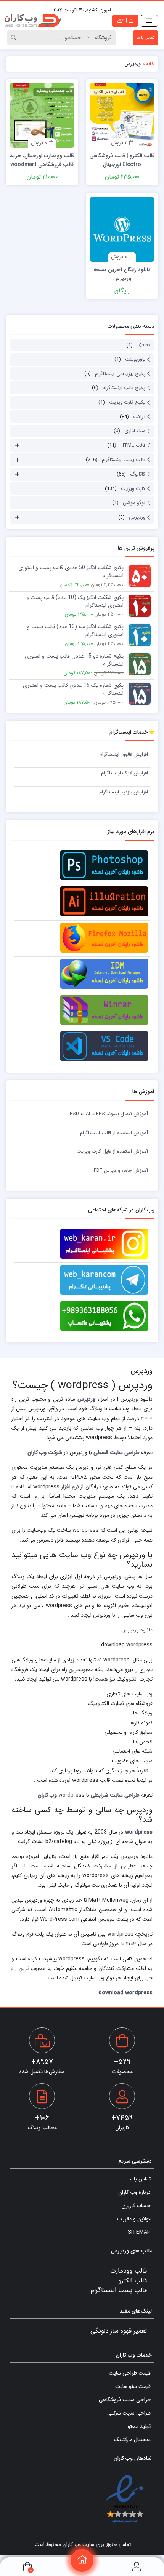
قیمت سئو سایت (133, 2387)
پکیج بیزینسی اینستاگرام (120, 374)
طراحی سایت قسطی (117, 1453)
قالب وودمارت (129, 2271)
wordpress (139, 1832)
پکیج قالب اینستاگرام (124, 388)
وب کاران (47, 1795)
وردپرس (137, 517)
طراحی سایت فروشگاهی (125, 2400)
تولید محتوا (139, 2427)
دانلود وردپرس (137, 1630)
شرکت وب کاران (45, 1453)
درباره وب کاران (134, 2193)
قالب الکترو (133, 2281)
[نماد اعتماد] (125, 2499)
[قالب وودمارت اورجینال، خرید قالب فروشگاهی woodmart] (42, 115)
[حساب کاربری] (137, 2567)
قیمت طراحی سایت (130, 2373)
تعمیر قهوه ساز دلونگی (119, 2331)
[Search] (15, 38)
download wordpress (125, 1993)
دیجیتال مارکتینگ (132, 2440)
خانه (150, 64)
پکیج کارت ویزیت (127, 402)
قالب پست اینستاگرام (124, 460)
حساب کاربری (136, 2206)
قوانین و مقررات (134, 2219)
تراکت (139, 417)
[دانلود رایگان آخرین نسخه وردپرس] (122, 229)
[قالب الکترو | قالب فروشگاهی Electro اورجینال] (122, 115)
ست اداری (135, 431)
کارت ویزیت (133, 489)
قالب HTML (133, 445)
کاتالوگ (138, 474)
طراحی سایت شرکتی (129, 2413)
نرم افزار (70, 1487)
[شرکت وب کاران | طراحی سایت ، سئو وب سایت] (32, 21)
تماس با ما (146, 38)
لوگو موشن (134, 503)
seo (146, 345)
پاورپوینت (135, 359)
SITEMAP (139, 2233)
